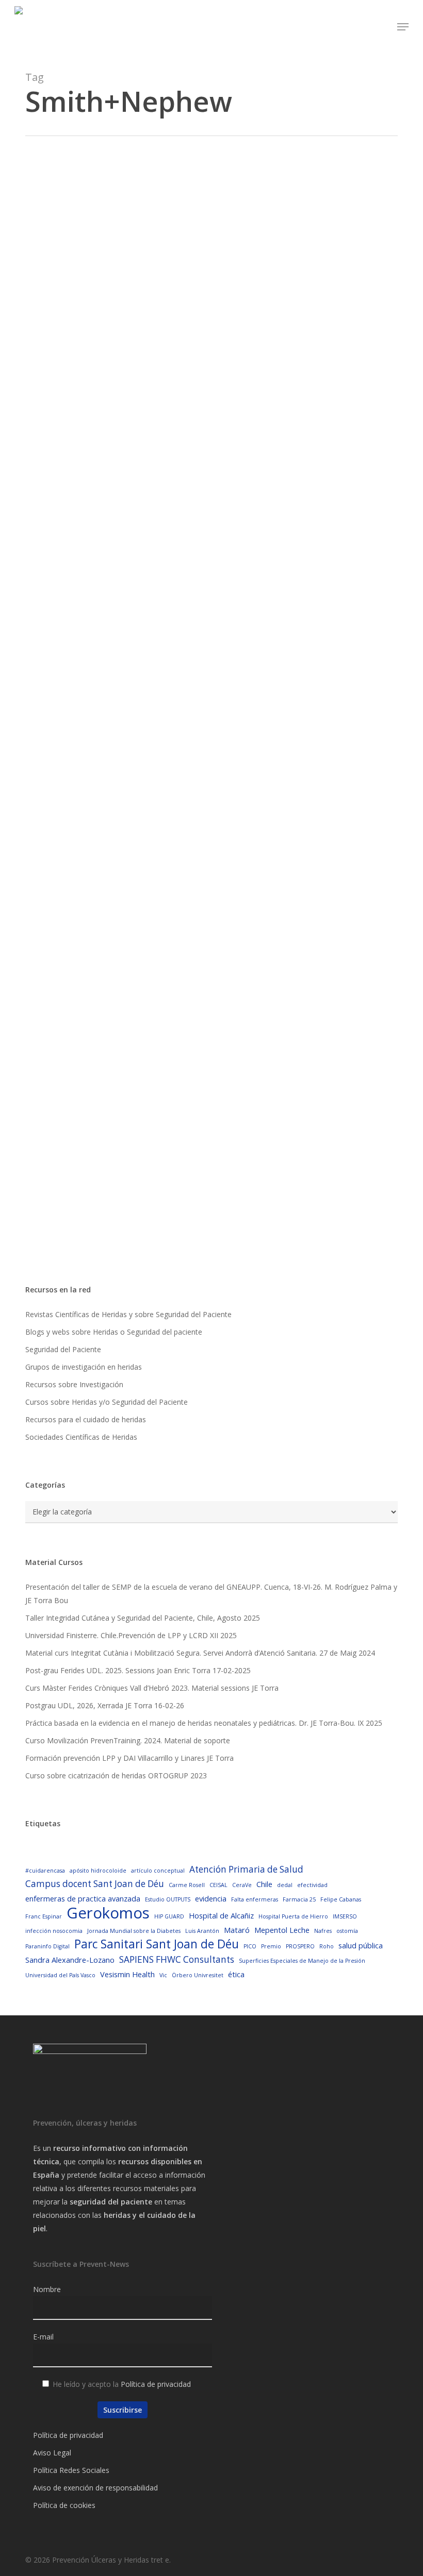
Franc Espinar (44, 1916)
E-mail (43, 2337)
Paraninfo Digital (47, 1946)
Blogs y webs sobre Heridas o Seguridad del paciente (114, 1332)
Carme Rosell (187, 1885)
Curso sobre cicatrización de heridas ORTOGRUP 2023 (116, 1775)
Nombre (47, 2289)
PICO (250, 1946)
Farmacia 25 (299, 1899)
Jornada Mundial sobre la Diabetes (134, 1931)
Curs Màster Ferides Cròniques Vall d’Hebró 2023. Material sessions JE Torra (152, 1688)
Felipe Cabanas (341, 1899)
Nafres (323, 1931)
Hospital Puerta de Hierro (293, 1916)
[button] (403, 27)
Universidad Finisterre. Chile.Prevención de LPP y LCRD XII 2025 (131, 1635)
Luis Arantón (202, 1931)
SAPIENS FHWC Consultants (177, 1959)
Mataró (237, 1930)
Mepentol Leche (282, 1930)
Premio (271, 1946)
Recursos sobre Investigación (74, 1384)
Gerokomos (108, 1913)
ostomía (347, 1931)
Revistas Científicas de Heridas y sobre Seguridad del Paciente (128, 1314)
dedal (285, 1885)
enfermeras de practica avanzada (83, 1898)
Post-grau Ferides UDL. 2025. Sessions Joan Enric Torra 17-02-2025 (138, 1670)
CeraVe (242, 1885)
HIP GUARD (169, 1916)
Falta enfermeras (255, 1899)
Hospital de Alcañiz (221, 1915)
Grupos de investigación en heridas (84, 1367)
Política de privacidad (156, 2384)
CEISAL (218, 1885)
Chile (264, 1884)
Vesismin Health (127, 1974)
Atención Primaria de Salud (246, 1869)
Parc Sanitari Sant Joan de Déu (157, 1944)
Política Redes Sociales (71, 2470)
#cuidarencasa (45, 1871)
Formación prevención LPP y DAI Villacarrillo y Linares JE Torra (129, 1758)
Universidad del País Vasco (60, 1975)
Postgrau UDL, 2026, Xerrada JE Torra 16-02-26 (105, 1705)
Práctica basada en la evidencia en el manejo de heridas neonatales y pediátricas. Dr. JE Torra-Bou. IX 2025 (204, 1723)
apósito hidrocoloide (98, 1871)
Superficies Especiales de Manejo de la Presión (302, 1961)
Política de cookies (64, 2505)
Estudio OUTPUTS (168, 1899)
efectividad (312, 1885)
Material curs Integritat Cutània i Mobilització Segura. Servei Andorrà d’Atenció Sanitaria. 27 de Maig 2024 (200, 1653)
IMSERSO (345, 1916)
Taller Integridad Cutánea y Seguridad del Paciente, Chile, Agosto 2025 (143, 1618)
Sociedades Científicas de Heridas (81, 1437)
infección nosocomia (54, 1931)
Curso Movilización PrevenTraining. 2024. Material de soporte (128, 1740)
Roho (327, 1946)
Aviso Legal (52, 2453)
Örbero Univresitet (198, 1975)
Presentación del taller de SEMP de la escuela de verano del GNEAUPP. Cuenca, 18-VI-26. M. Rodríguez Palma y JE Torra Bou (211, 1594)
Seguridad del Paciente (63, 1349)
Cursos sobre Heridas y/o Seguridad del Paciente (107, 1402)
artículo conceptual (158, 1871)
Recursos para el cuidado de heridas (86, 1419)
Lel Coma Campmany (103, 701)
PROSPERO (300, 1946)
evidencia (211, 1898)
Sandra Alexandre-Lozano (70, 1960)
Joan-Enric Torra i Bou (104, 414)
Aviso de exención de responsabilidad (95, 2488)
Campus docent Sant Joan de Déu (95, 1884)
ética (236, 1974)
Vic (163, 1975)
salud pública (361, 1945)
